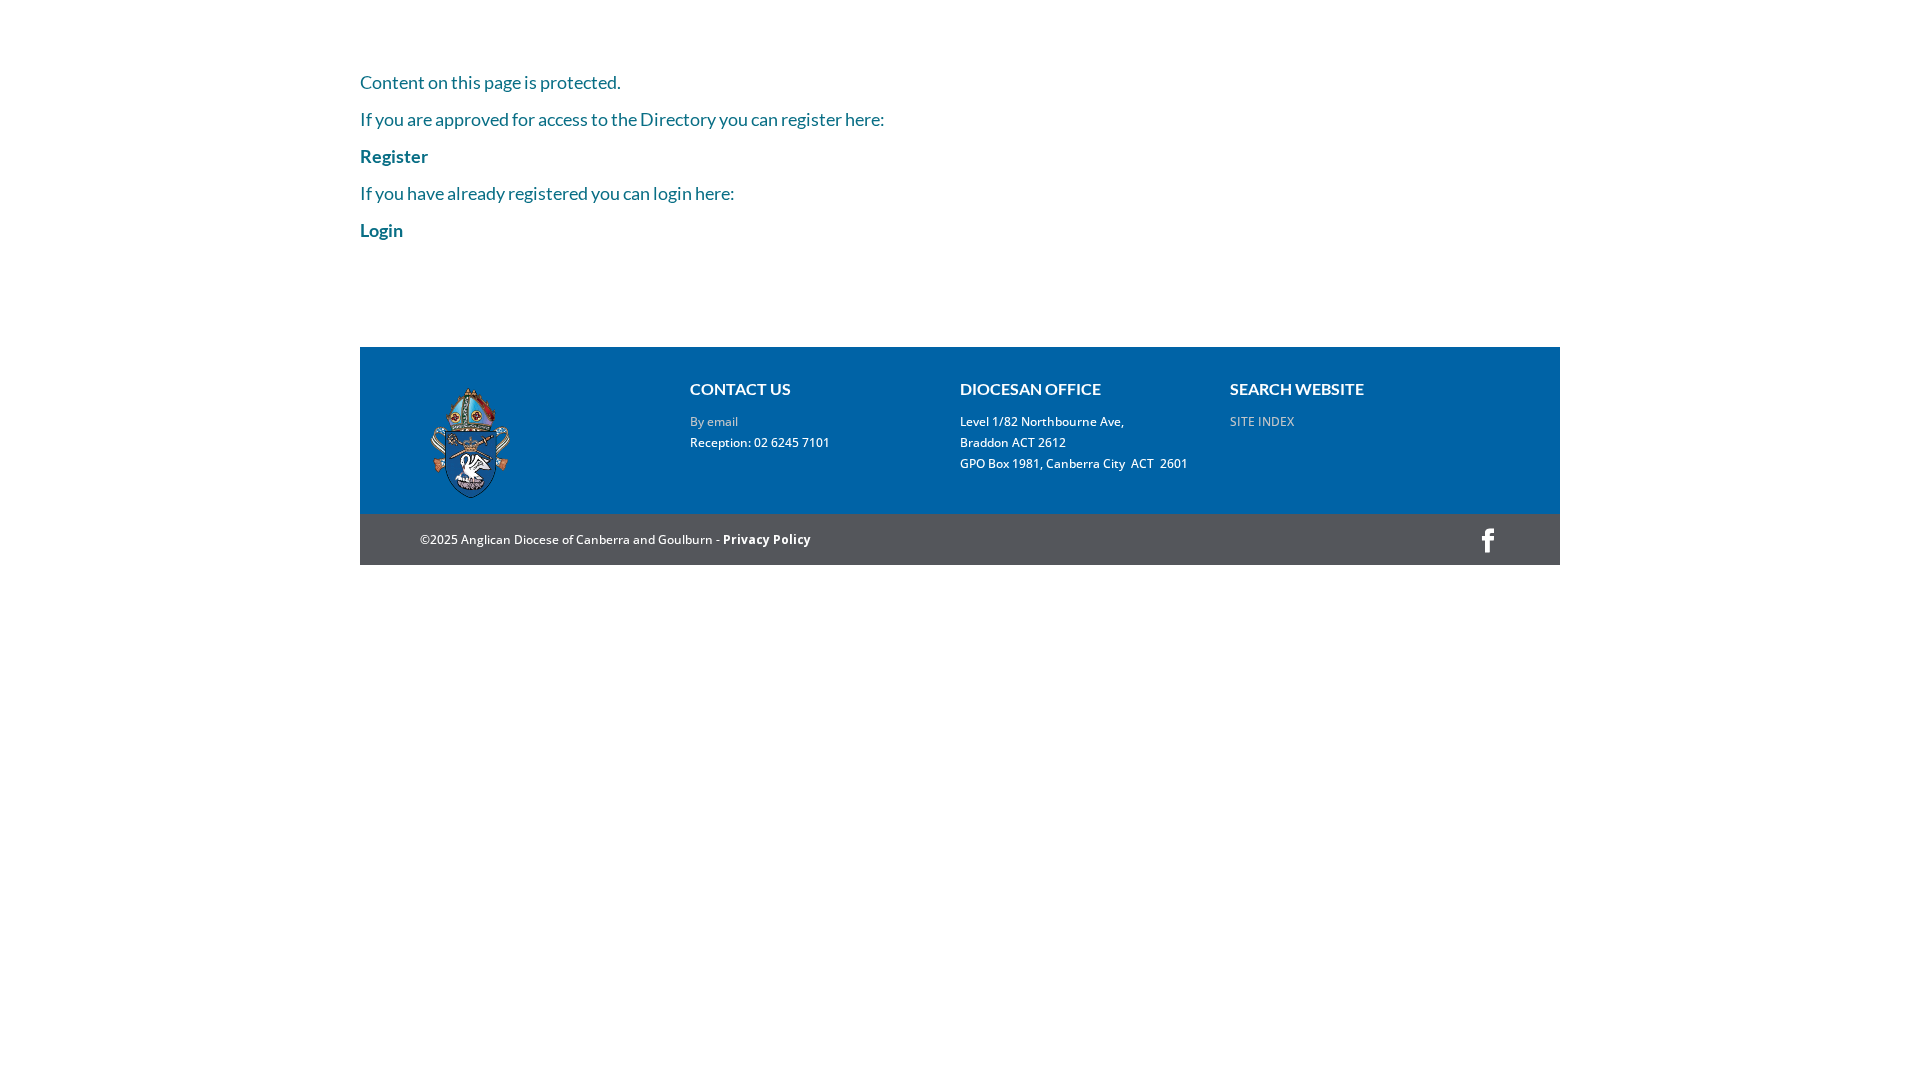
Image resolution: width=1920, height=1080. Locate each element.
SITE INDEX (1262, 421)
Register (394, 156)
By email (714, 421)
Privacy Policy (767, 539)
